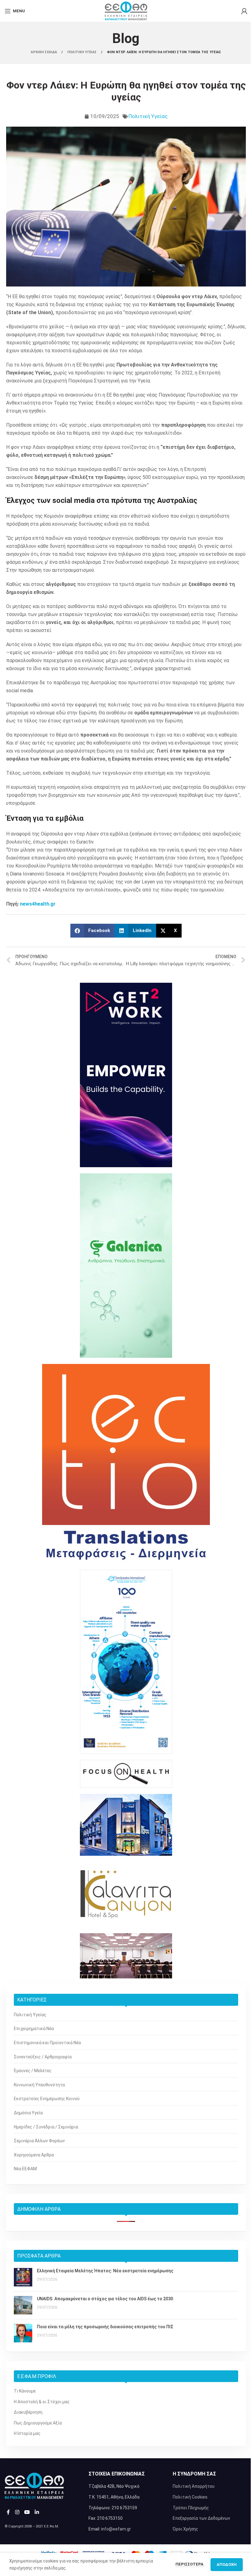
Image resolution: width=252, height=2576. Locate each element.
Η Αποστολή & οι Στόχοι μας (42, 2402)
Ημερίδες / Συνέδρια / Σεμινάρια (46, 2127)
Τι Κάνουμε (25, 2391)
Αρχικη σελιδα (44, 52)
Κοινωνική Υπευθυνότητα (39, 2085)
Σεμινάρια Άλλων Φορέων (39, 2141)
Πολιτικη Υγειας (83, 52)
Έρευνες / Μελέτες (33, 2071)
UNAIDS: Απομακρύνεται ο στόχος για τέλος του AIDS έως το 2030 (105, 2299)
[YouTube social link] (27, 2512)
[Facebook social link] (8, 2512)
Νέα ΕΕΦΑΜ (25, 2169)
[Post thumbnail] (23, 2277)
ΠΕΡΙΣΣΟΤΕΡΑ (190, 2564)
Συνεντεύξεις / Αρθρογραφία (43, 2057)
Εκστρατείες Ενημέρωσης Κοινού (47, 2099)
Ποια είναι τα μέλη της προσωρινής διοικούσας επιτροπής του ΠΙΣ (105, 2327)
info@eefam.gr (116, 2529)
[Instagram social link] (17, 2512)
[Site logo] (126, 10)
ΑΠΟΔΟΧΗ (227, 2564)
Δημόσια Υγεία (28, 2113)
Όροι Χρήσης (185, 2529)
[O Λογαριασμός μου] (244, 11)
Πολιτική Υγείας (148, 116)
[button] (93, 931)
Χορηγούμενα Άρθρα (34, 2155)
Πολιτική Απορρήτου (194, 2486)
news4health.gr (38, 904)
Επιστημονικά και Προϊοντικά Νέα (47, 2043)
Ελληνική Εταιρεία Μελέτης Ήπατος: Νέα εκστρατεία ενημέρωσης (105, 2271)
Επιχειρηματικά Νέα (34, 2029)
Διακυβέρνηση (28, 2412)
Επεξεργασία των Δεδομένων (201, 2518)
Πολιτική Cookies (190, 2497)
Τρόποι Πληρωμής (191, 2508)
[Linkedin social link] (37, 2512)
